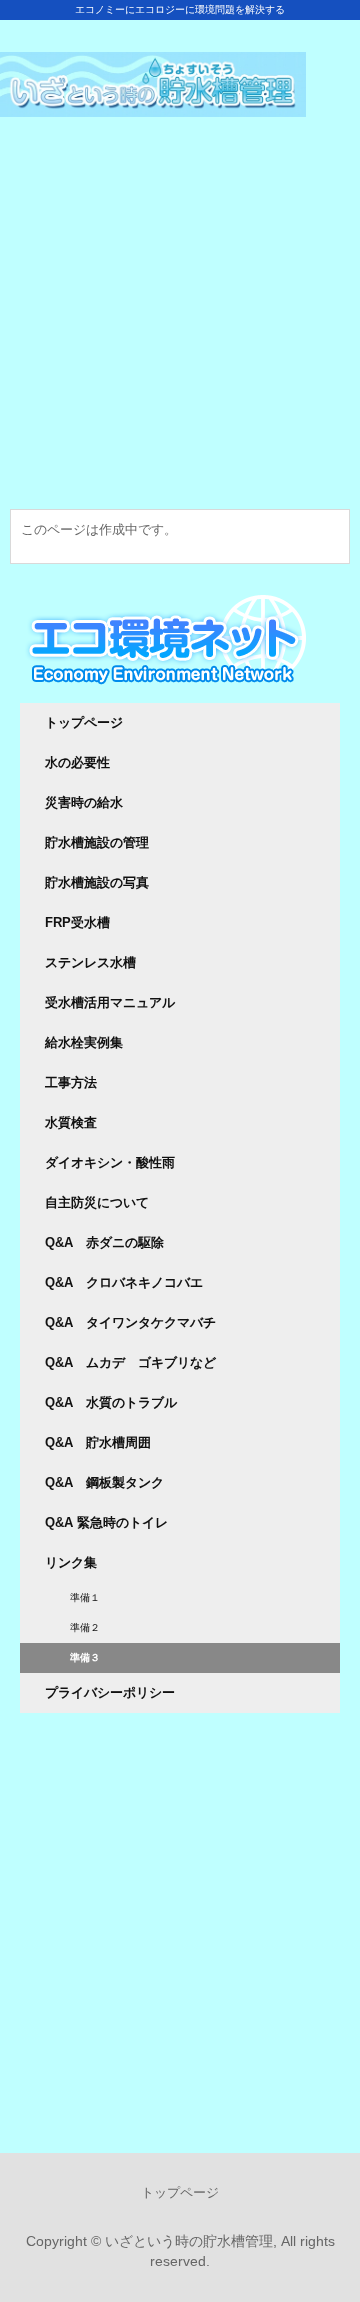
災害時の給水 (84, 802)
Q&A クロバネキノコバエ (124, 1282)
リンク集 (71, 1562)
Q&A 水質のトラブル (111, 1402)
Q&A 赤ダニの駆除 (104, 1242)
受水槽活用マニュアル (110, 1002)
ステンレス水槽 (90, 962)
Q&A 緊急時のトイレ (106, 1522)
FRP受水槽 (77, 922)
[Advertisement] (180, 329)
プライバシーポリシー (110, 1692)
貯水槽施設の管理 (97, 842)
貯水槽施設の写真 (97, 882)
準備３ (85, 1657)
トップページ (84, 722)
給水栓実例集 (84, 1042)
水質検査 (71, 1122)
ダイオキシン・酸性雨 (110, 1162)
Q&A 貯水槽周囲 (98, 1442)
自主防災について (97, 1202)
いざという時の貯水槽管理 (180, 69)
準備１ (85, 1597)
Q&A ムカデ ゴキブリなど (130, 1362)
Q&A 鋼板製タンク (104, 1482)
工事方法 (71, 1082)
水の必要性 (77, 762)
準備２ (85, 1627)
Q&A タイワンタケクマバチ (130, 1322)
